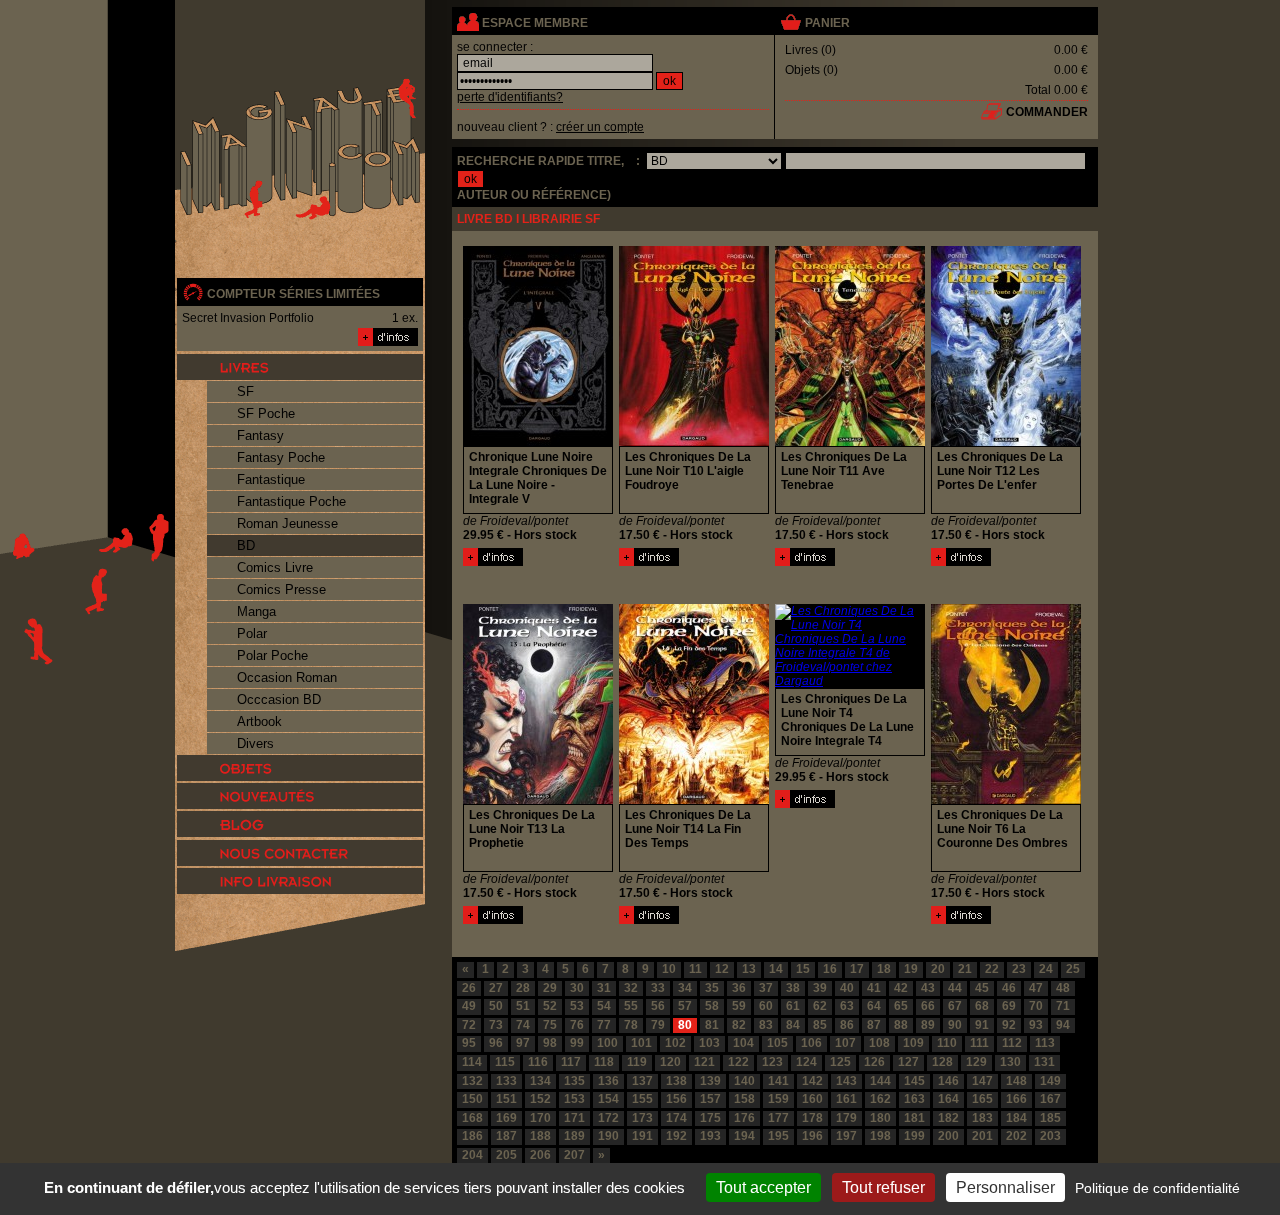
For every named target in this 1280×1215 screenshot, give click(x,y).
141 (778, 1081)
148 (1016, 1081)
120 (670, 1062)
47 (1036, 988)
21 (965, 969)
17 (857, 969)
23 (1019, 969)
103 (709, 1043)
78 (631, 1025)
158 (744, 1099)
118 (604, 1062)
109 (913, 1043)
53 (577, 1006)
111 (979, 1043)
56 (658, 1006)
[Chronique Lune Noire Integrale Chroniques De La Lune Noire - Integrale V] (493, 562)
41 (874, 988)
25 (1073, 969)
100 (607, 1043)
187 (506, 1136)
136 (608, 1081)
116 (538, 1062)
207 (574, 1155)
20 (938, 969)
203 (1050, 1136)
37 (766, 988)
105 (777, 1043)
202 (1016, 1136)
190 (608, 1136)
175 (710, 1118)
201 (982, 1136)
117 (571, 1062)
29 (550, 988)
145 (914, 1081)
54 (604, 1006)
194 (744, 1136)
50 (496, 1006)
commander (1047, 112)
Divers (255, 743)
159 (778, 1099)
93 (1036, 1025)
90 (955, 1025)
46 (1009, 988)
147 (982, 1081)
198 (880, 1136)
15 (803, 969)
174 (676, 1118)
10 (669, 969)
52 (550, 1006)
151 (506, 1099)
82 (739, 1025)
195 (778, 1136)
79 (658, 1025)
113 (1045, 1043)
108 (879, 1043)
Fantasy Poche (281, 457)
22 (992, 969)
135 (574, 1081)
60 (766, 1006)
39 (820, 988)
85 (820, 1025)
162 (880, 1099)
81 (712, 1025)
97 (523, 1043)
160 (812, 1099)
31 (604, 988)
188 (540, 1136)
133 (506, 1081)
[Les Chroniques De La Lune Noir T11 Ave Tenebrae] (805, 562)
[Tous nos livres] (300, 367)
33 (658, 988)
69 (1009, 1006)
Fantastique (271, 479)
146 (948, 1081)
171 (574, 1118)
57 (685, 1006)
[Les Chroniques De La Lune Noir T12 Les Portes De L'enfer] (961, 562)
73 (496, 1025)
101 (641, 1043)
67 (955, 1006)
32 (631, 988)
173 (642, 1118)
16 (830, 969)
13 (749, 969)
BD (246, 545)
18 (884, 969)
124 (806, 1062)
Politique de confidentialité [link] (1157, 1188)
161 (846, 1099)
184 (1016, 1118)
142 (812, 1081)
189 (574, 1136)
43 (928, 988)
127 (908, 1062)
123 (772, 1062)
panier (827, 23)
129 (976, 1062)
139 (710, 1081)
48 (1063, 988)
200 (948, 1136)
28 (523, 988)
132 (472, 1081)
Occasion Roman (287, 677)
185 (1050, 1118)
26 (469, 988)
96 (496, 1043)
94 (1063, 1025)
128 (942, 1062)
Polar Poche (272, 655)
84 (793, 1025)
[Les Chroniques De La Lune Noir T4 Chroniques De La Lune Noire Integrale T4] (805, 804)
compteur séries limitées (293, 294)
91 (982, 1025)
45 (982, 988)
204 (472, 1155)
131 (1044, 1062)
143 (846, 1081)
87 (874, 1025)
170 (540, 1118)
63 (847, 1006)
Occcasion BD (279, 699)
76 (577, 1025)
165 (982, 1099)
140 (744, 1081)
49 (469, 1006)
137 (642, 1081)
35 (712, 988)
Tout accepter (763, 1187)
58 (712, 1006)
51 (523, 1006)
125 (840, 1062)
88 (901, 1025)
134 (540, 1081)
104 (743, 1043)
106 (811, 1043)
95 (469, 1043)
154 (608, 1099)
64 (874, 1006)
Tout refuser (883, 1187)
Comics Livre (275, 567)
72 (469, 1025)
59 (739, 1006)
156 (676, 1099)
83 (766, 1025)
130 (1010, 1062)
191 (642, 1136)
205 (506, 1155)
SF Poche (266, 413)
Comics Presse (281, 589)
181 (914, 1118)
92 (1009, 1025)
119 (637, 1062)
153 (574, 1099)
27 (496, 988)
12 (722, 969)
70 (1036, 1006)
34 (685, 988)
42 (901, 988)
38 (793, 988)
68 (982, 1006)
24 (1046, 969)
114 (472, 1062)
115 (505, 1062)
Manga (256, 611)
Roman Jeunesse (287, 523)
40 (847, 988)
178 (812, 1118)
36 (739, 988)
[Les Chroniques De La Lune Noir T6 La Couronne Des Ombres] (961, 920)
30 (577, 988)
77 (604, 1025)
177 (778, 1118)
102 (675, 1043)
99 (577, 1043)
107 (845, 1043)
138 (676, 1081)
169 (506, 1118)
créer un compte (600, 127)
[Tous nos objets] (300, 768)
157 (710, 1099)
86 (847, 1025)
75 (550, 1025)
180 (880, 1118)
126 (874, 1062)
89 (928, 1025)
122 (738, 1062)
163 (914, 1099)
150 (472, 1099)
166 (1016, 1099)
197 (846, 1136)
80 (685, 1025)
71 (1063, 1006)
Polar (252, 633)
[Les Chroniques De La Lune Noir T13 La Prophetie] (493, 920)
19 (911, 969)
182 (948, 1118)
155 (642, 1099)
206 (540, 1155)
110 (947, 1043)
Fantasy (260, 435)
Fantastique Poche (291, 501)
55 (631, 1006)
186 (472, 1136)
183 (982, 1118)
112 (1012, 1043)
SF (245, 391)
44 (955, 988)
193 (710, 1136)
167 (1050, 1099)
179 (846, 1118)
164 (948, 1099)
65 (901, 1006)
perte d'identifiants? (510, 97)
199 (914, 1136)
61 (793, 1006)
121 (704, 1062)
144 (880, 1081)
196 (812, 1136)
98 (550, 1043)
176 (744, 1118)
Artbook (259, 721)
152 (540, 1099)
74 (523, 1025)
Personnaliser (1005, 1187)
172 (608, 1118)
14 (776, 969)
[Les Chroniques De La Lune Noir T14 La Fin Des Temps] (649, 920)
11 (695, 969)
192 (676, 1136)
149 (1050, 1081)
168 (472, 1118)
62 (820, 1006)
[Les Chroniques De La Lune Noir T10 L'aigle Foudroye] (649, 562)
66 (928, 1006)
